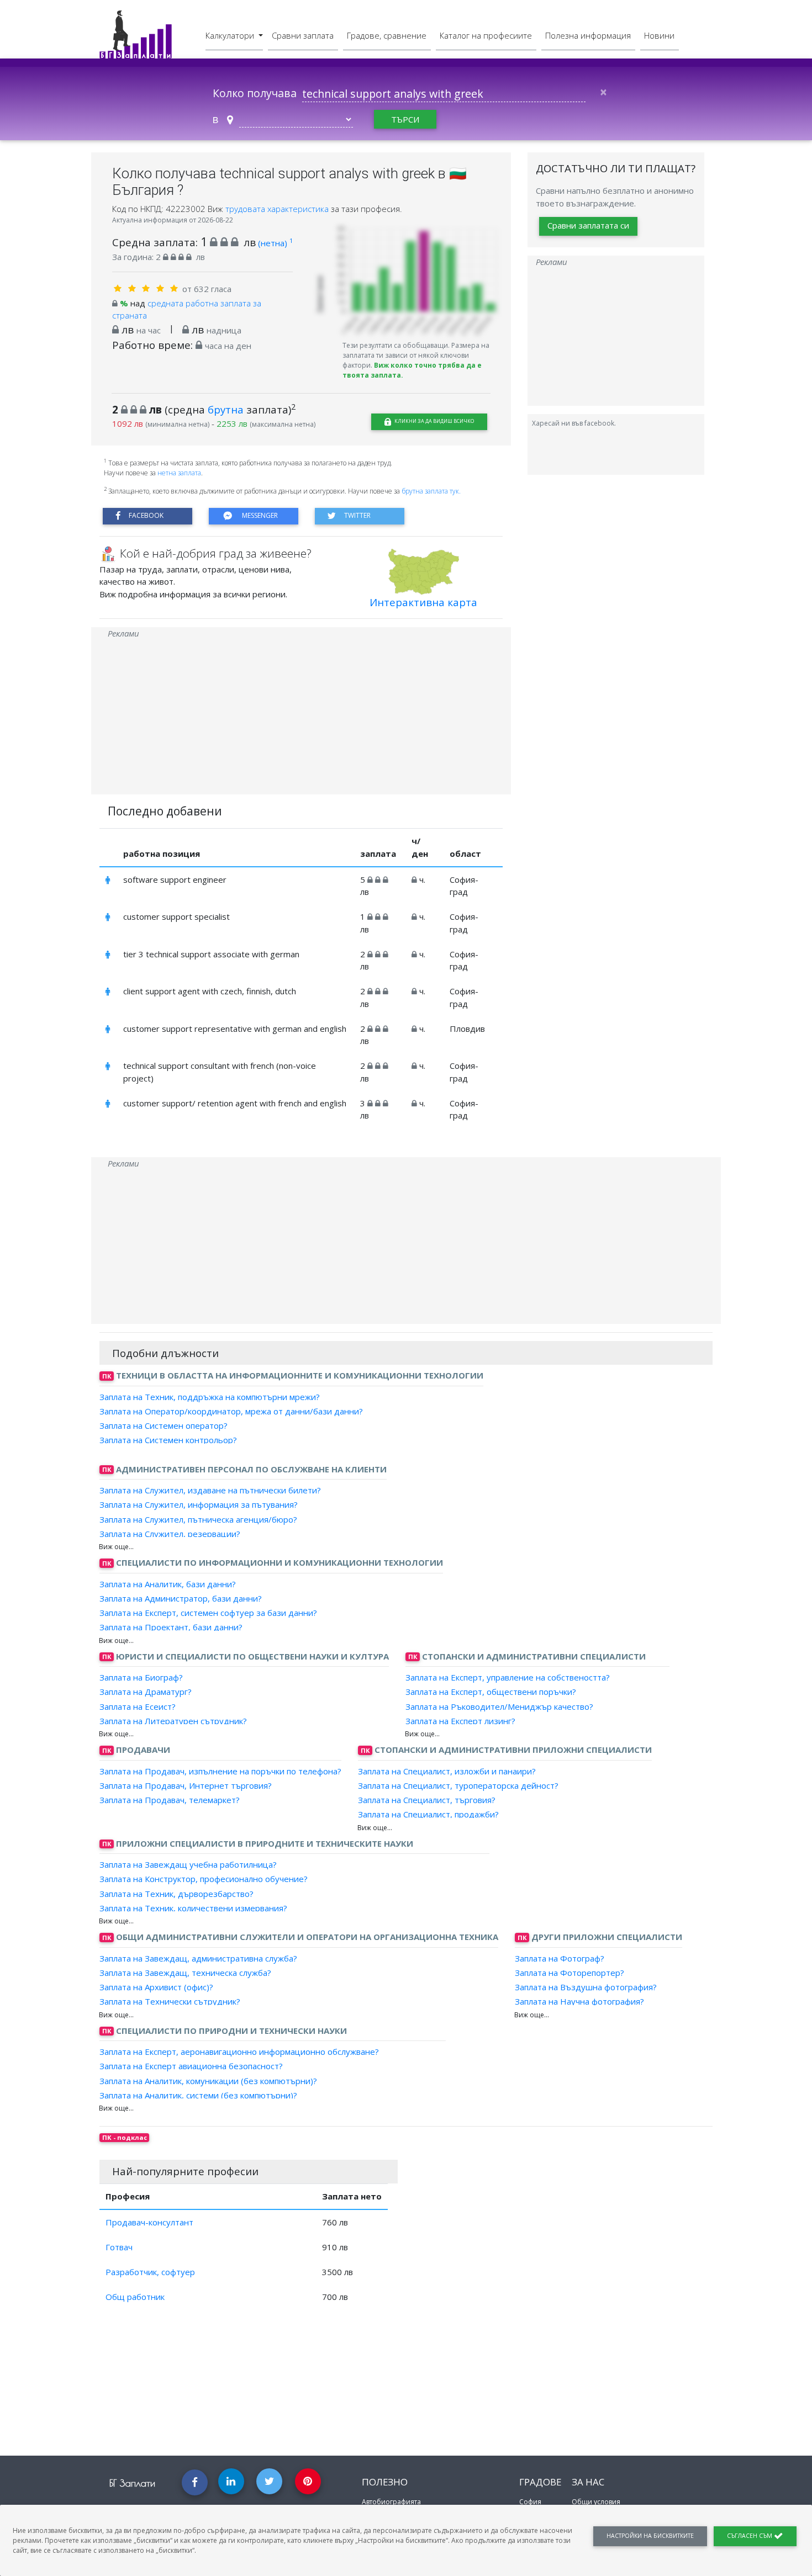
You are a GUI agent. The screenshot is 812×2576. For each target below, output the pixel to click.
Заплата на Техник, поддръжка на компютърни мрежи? (210, 1396)
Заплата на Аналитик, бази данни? (168, 1583)
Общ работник (135, 2297)
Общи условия (596, 2502)
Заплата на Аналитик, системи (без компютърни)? (198, 2095)
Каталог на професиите (486, 35)
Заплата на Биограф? (141, 1677)
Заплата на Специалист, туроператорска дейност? (458, 1785)
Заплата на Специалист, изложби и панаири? (447, 1771)
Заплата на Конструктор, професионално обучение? (204, 1879)
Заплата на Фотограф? (560, 1958)
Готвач (119, 2247)
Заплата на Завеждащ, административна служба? (198, 1958)
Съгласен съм (750, 2536)
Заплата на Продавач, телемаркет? (170, 1800)
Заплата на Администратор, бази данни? (181, 1598)
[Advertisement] (301, 717)
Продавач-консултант (149, 2222)
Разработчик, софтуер (150, 2272)
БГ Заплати (132, 2483)
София (530, 2502)
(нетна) (275, 243)
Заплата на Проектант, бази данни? (171, 1627)
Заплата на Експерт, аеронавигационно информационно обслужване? (239, 2052)
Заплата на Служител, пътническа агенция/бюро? (198, 1519)
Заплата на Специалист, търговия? (427, 1800)
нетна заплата (179, 473)
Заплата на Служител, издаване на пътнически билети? (210, 1490)
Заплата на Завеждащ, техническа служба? (185, 1973)
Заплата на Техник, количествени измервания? (193, 1908)
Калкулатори (231, 35)
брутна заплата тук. (431, 491)
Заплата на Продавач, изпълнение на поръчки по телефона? (220, 1771)
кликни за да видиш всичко (434, 421)
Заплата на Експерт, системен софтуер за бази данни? (208, 1613)
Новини (659, 35)
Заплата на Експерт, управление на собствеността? (508, 1677)
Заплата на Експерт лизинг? (460, 1721)
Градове (540, 2482)
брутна (226, 409)
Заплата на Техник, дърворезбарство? (176, 1893)
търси (405, 119)
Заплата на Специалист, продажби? (428, 1814)
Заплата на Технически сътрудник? (170, 2001)
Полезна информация (588, 35)
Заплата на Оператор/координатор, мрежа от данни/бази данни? (231, 1411)
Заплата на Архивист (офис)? (156, 1987)
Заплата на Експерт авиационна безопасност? (191, 2066)
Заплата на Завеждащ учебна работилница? (188, 1864)
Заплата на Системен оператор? (164, 1425)
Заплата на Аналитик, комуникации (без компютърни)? (208, 2080)
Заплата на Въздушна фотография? (586, 1987)
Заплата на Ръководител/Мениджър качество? (499, 1706)
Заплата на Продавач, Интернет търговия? (186, 1785)
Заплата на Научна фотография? (579, 2001)
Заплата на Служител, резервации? (170, 1534)
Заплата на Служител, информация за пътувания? (199, 1504)
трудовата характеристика (278, 209)
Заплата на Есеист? (138, 1706)
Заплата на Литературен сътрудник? (173, 1721)
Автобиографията (391, 2502)
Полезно (385, 2482)
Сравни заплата (303, 35)
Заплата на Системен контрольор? (168, 1440)
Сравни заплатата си (588, 225)
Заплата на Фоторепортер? (570, 1973)
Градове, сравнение (387, 35)
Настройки (650, 2536)
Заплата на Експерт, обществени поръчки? (491, 1692)
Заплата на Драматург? (146, 1692)
